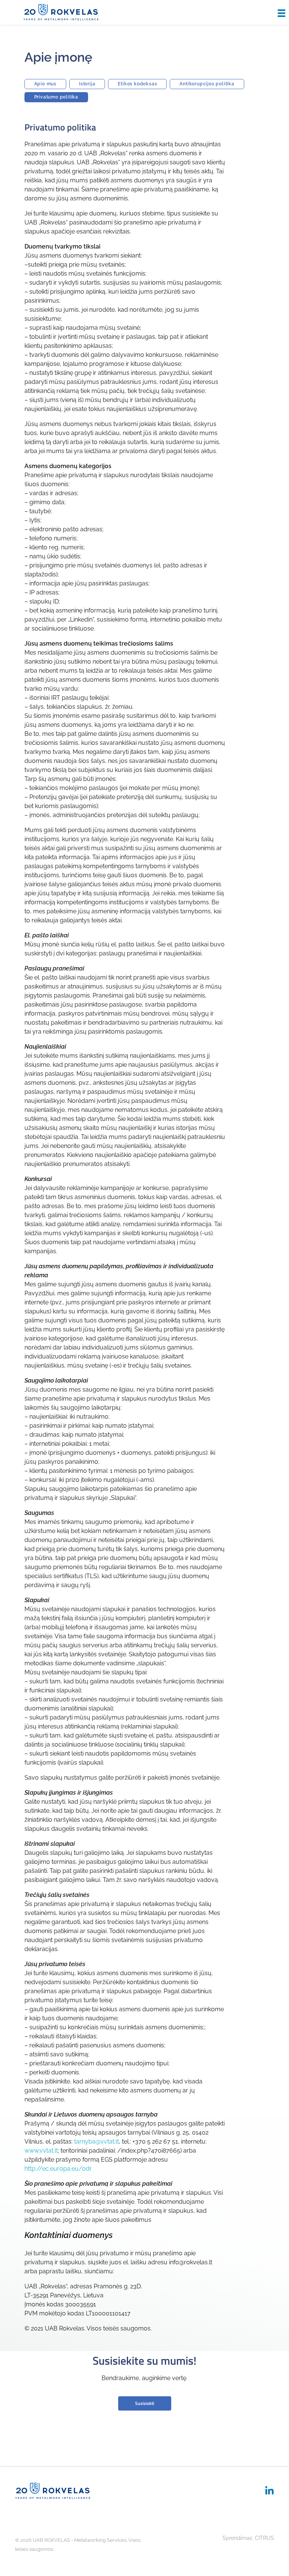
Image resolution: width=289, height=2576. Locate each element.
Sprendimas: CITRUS (248, 2538)
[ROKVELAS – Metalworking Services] (61, 12)
